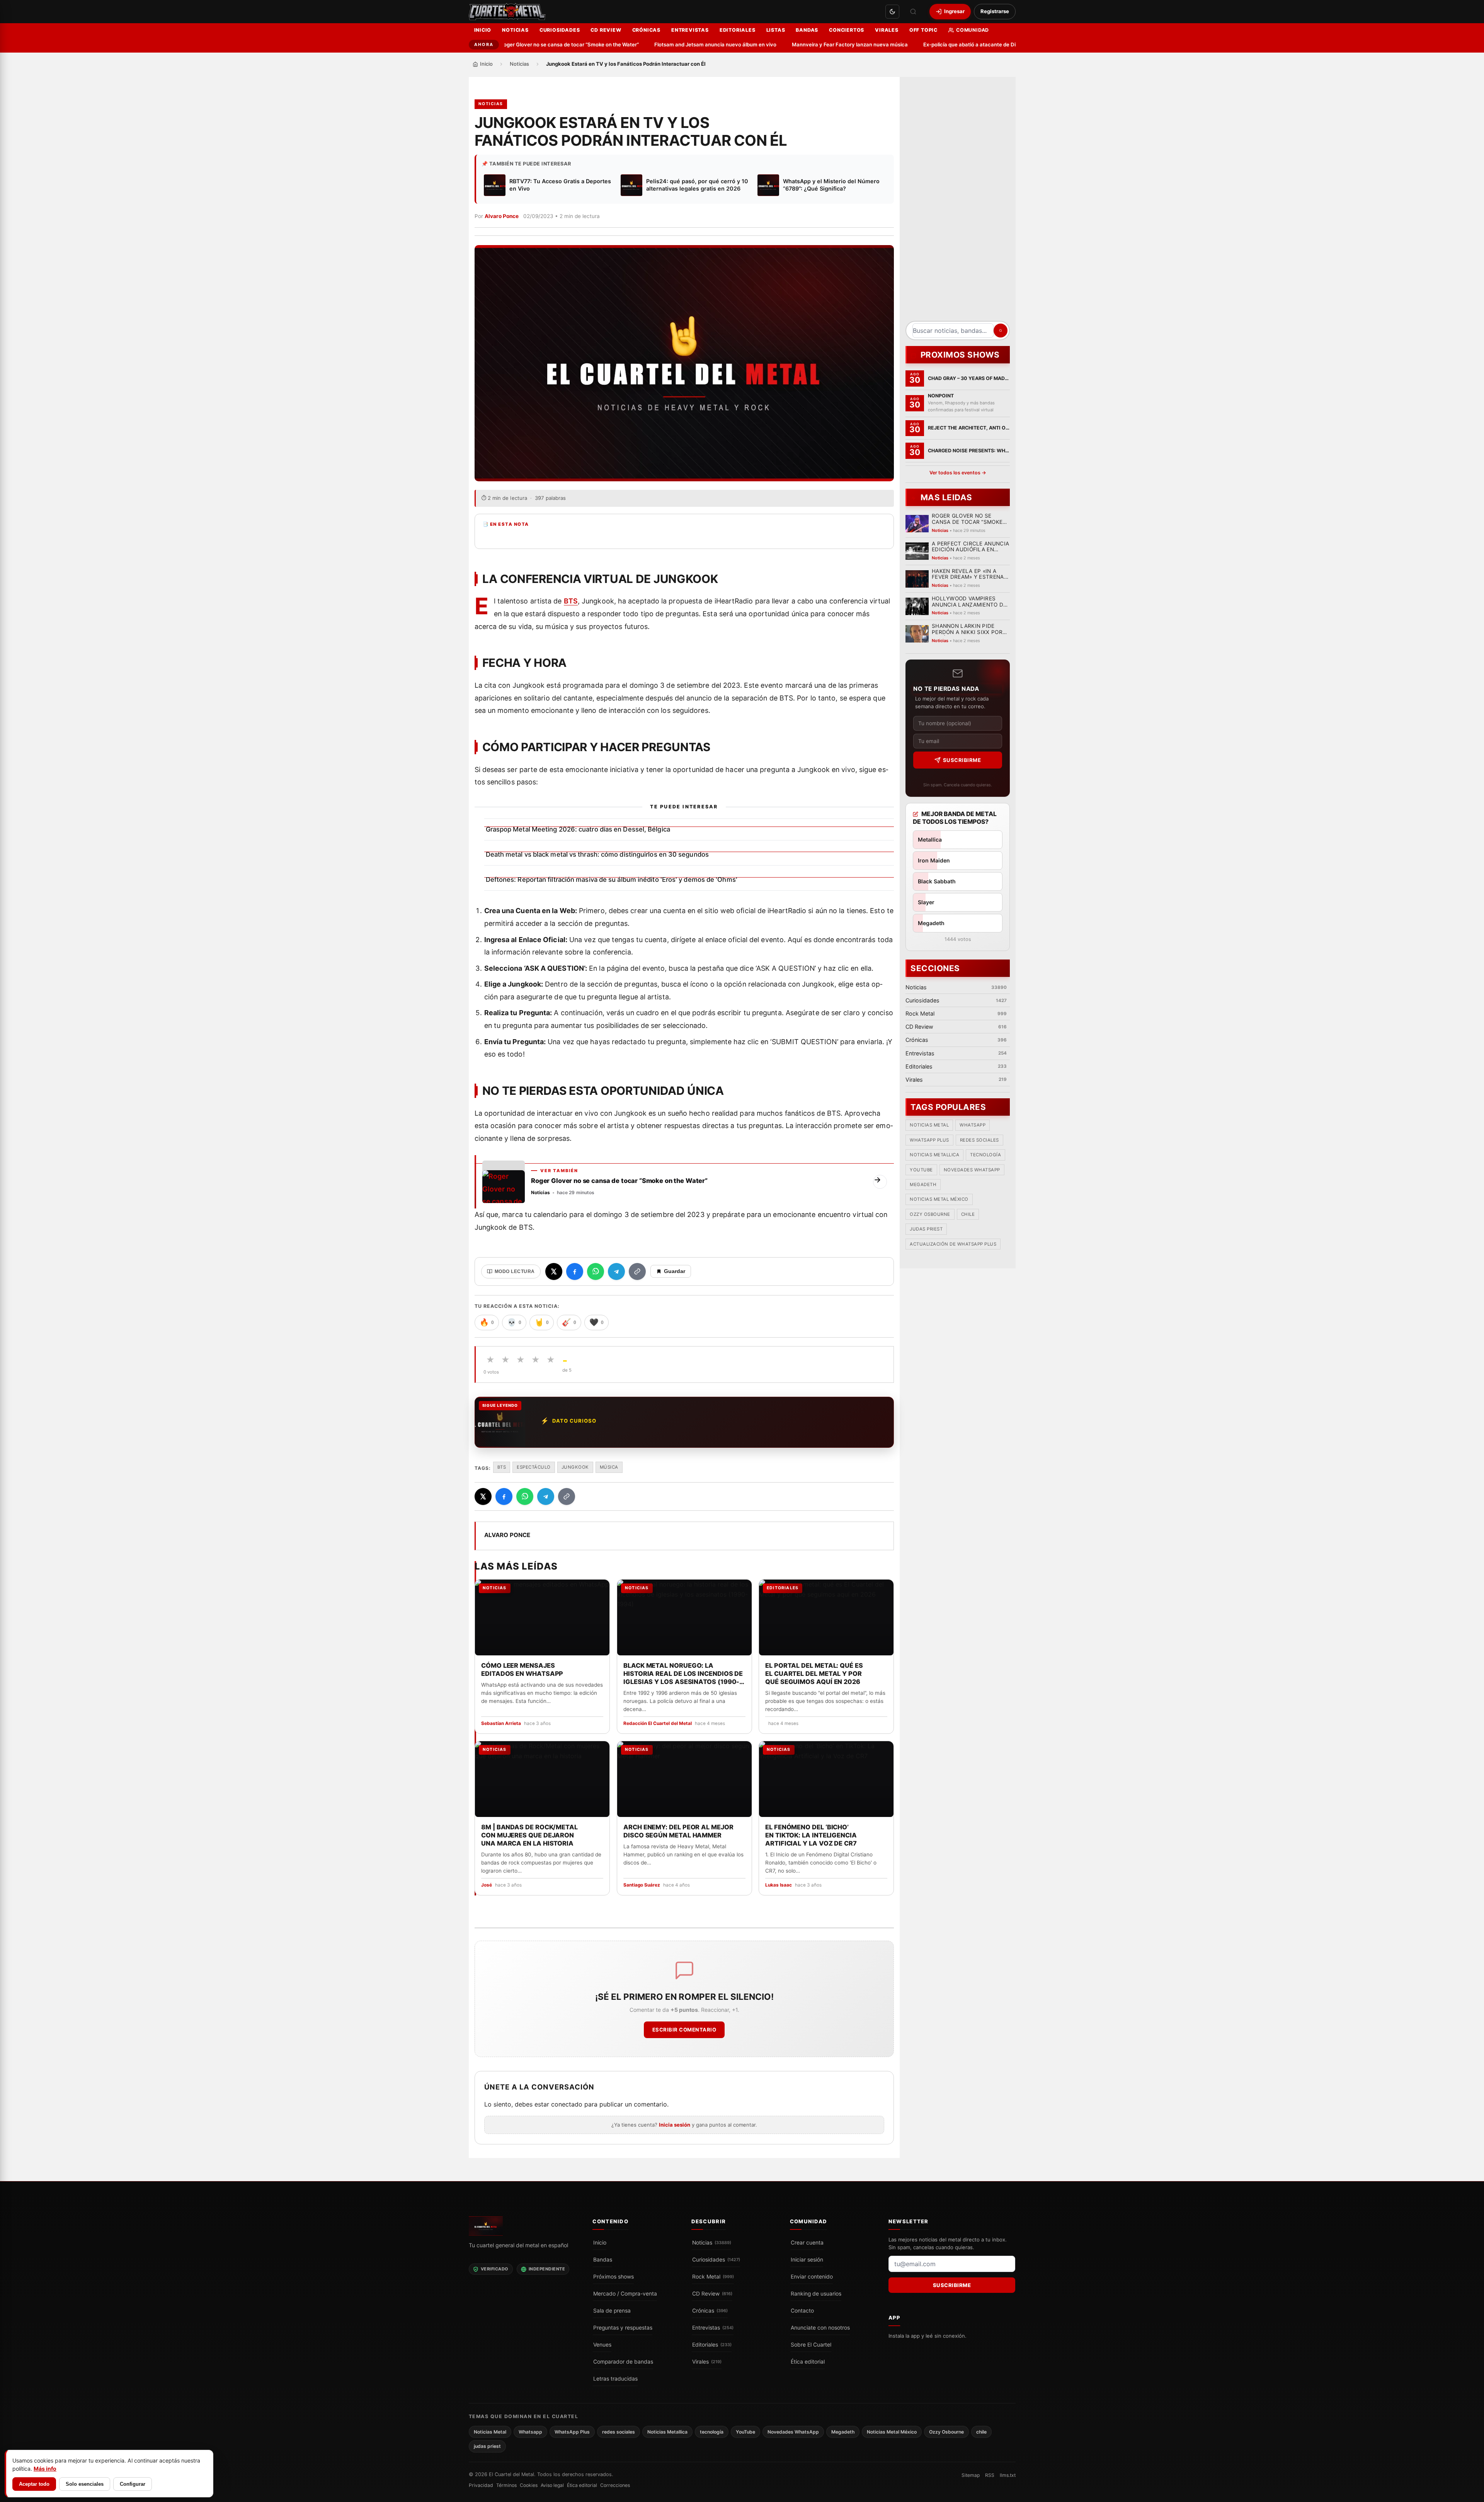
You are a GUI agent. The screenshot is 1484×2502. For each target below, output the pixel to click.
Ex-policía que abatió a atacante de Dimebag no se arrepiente (943, 44)
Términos (506, 2486)
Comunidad (973, 30)
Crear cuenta (807, 2243)
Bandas (807, 30)
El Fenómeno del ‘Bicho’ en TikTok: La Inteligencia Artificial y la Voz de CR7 (811, 1835)
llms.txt (1008, 2475)
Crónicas (646, 30)
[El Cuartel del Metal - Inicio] (507, 12)
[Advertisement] (958, 202)
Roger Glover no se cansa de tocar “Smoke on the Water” (514, 44)
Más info (45, 2469)
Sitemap (971, 2475)
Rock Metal (713, 2277)
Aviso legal (552, 2486)
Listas (776, 30)
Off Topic (923, 30)
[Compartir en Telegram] (616, 1271)
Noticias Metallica (934, 1155)
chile (968, 1214)
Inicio (483, 30)
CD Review (606, 30)
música (609, 1467)
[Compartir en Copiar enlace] (637, 1271)
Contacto (802, 2311)
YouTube (921, 1170)
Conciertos (847, 30)
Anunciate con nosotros (820, 2328)
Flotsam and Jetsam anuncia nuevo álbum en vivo (660, 44)
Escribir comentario (684, 2030)
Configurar (133, 2484)
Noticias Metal (929, 1125)
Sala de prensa (612, 2311)
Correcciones (615, 2486)
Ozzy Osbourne (930, 1214)
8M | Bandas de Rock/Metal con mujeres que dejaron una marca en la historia (529, 1835)
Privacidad (481, 2486)
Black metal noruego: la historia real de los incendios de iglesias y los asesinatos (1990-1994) (683, 1674)
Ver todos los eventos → (957, 473)
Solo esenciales (85, 2484)
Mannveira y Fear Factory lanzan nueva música (794, 44)
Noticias (515, 30)
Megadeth (923, 1185)
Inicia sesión (675, 2125)
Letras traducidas (615, 2379)
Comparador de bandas (623, 2362)
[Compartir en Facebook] (575, 1271)
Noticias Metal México (939, 1199)
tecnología (985, 1155)
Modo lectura (515, 1271)
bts (502, 1467)
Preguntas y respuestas (623, 2328)
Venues (602, 2345)
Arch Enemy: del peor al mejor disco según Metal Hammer (678, 1831)
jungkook (575, 1467)
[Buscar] (913, 12)
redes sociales (979, 1140)
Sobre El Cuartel (811, 2345)
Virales (887, 30)
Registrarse (995, 11)
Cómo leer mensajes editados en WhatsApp (522, 1669)
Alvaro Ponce (502, 216)
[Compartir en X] (554, 1271)
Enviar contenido (812, 2277)
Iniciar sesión (807, 2260)
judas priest (926, 1229)
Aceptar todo (34, 2484)
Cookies (529, 2486)
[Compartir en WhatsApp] (596, 1271)
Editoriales (738, 30)
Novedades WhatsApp (972, 1170)
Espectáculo (534, 1467)
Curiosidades (560, 30)
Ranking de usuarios (816, 2294)
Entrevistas (690, 30)
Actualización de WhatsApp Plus (953, 1244)
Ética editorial (808, 2362)
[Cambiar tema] (892, 12)
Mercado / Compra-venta (625, 2294)
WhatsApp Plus (929, 1140)
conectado (567, 2105)
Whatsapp (973, 1125)
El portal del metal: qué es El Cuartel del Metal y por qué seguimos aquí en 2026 (814, 1673)
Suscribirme (962, 760)
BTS (571, 601)
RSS (990, 2475)
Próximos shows (614, 2277)
